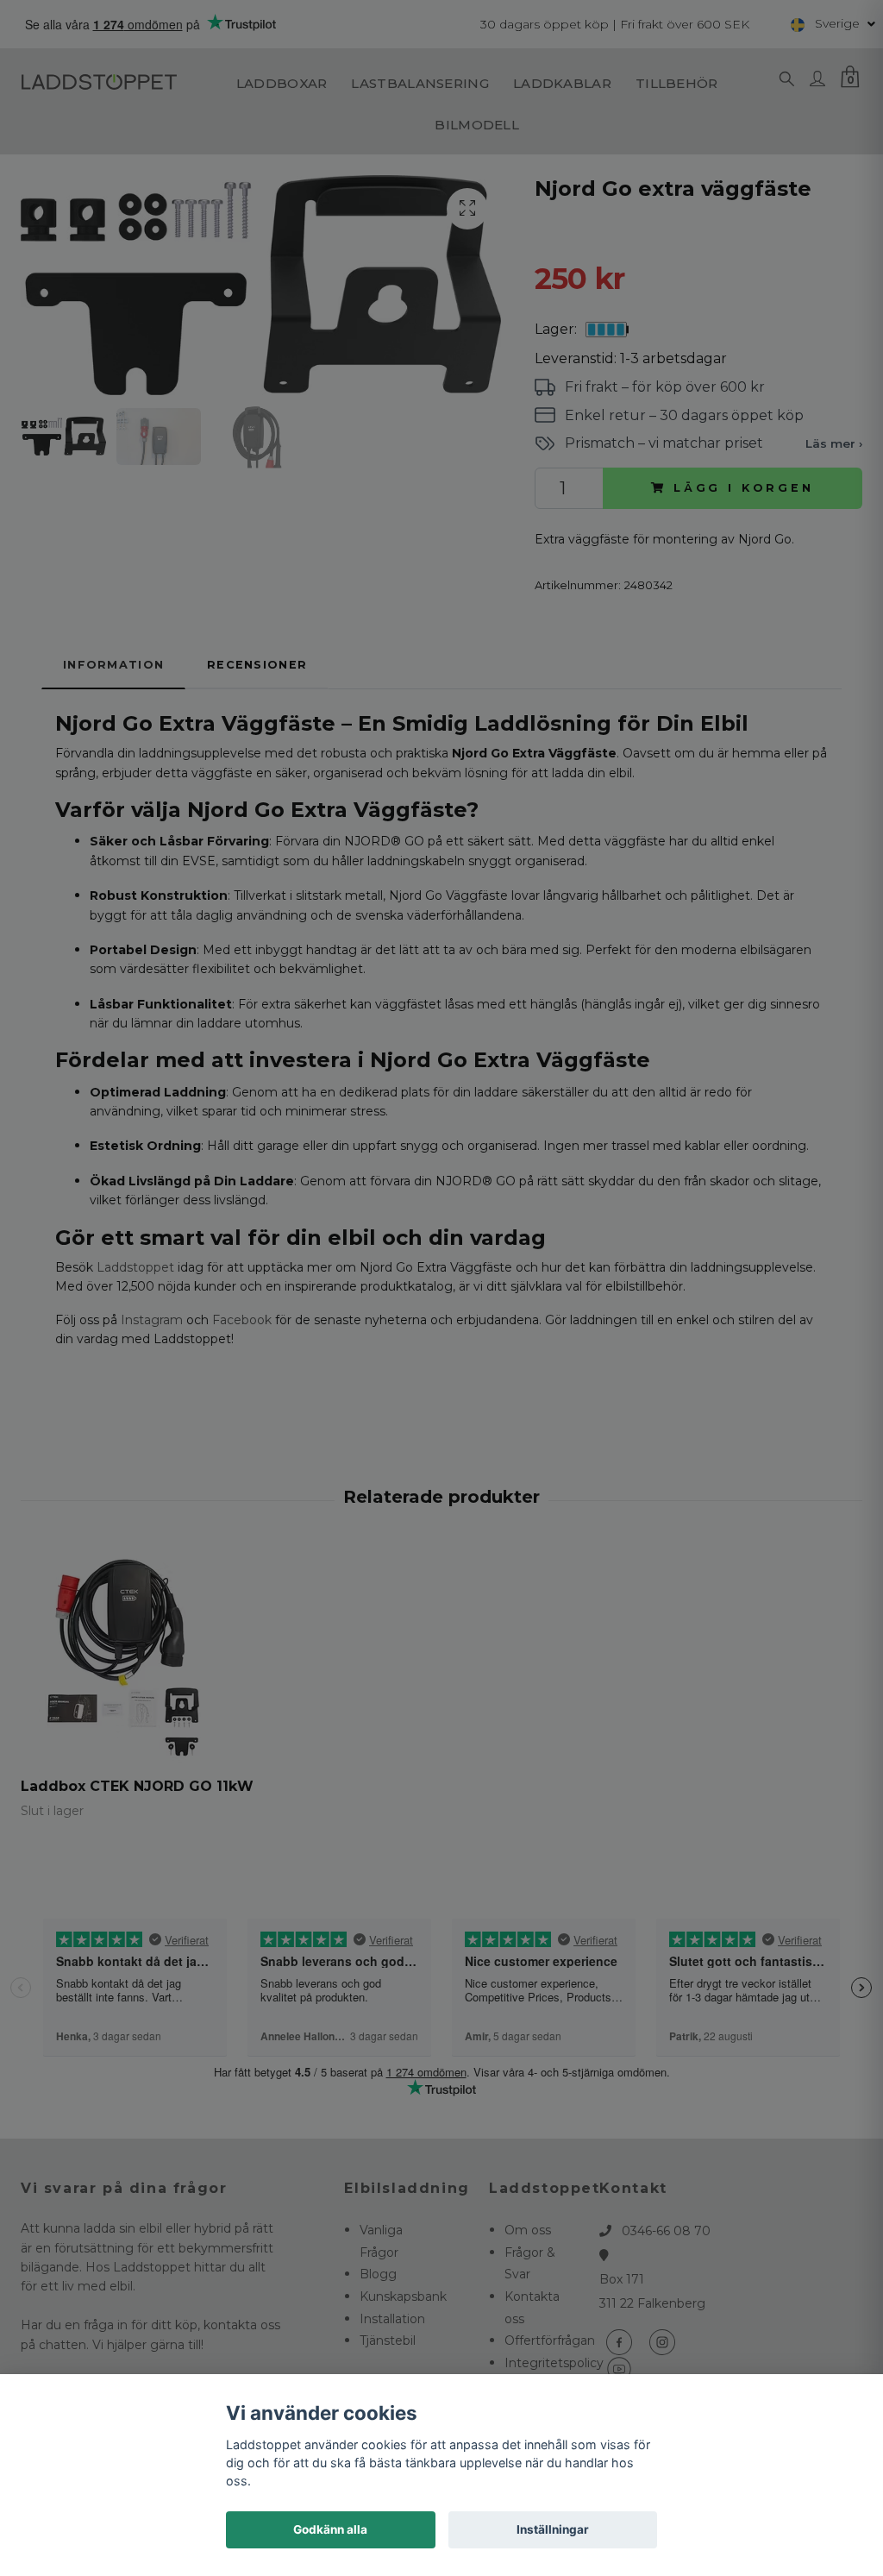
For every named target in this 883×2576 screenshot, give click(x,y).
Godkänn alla (330, 2529)
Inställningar (553, 2529)
